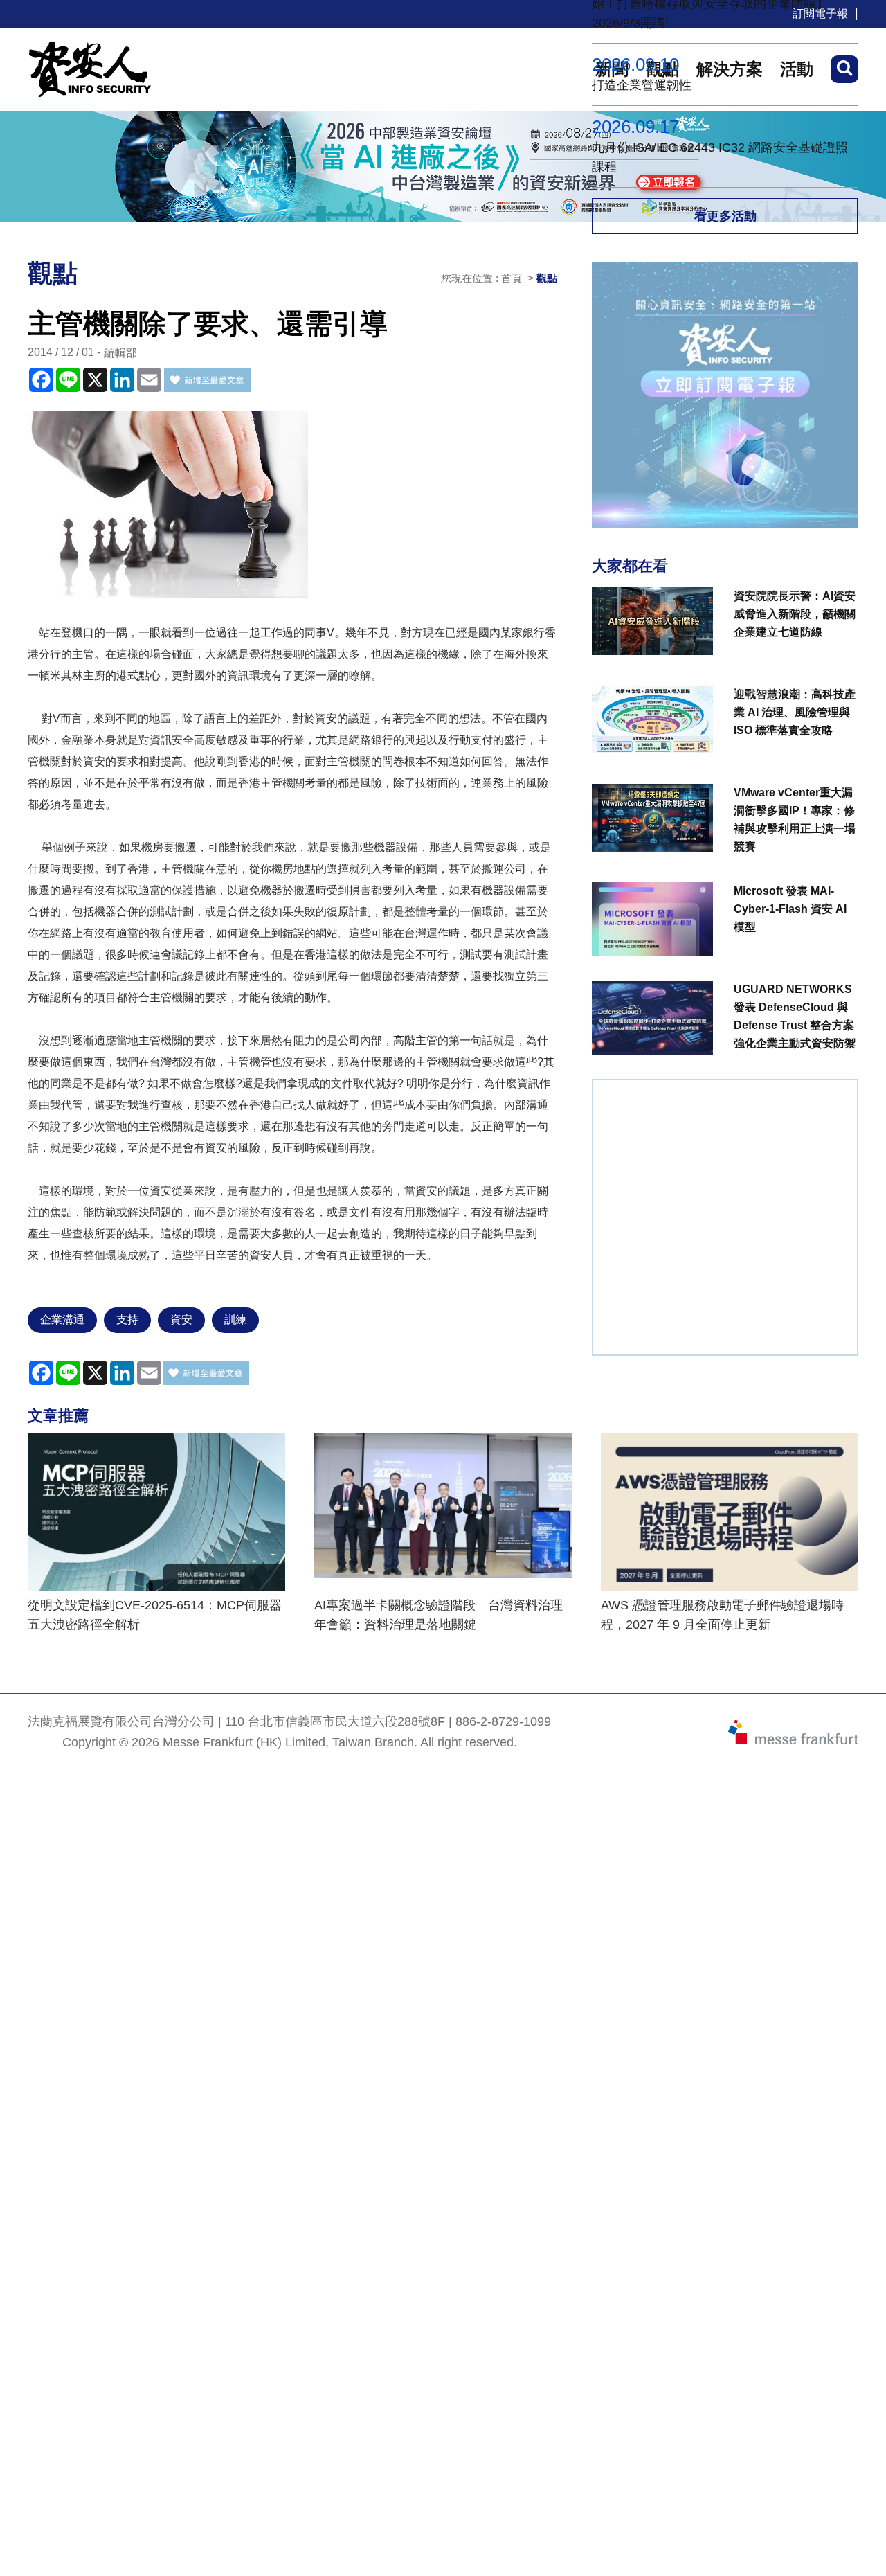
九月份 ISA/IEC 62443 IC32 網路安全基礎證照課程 (720, 157)
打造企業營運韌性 (642, 85)
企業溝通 (62, 1320)
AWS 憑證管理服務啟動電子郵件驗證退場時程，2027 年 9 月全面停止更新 (722, 1615)
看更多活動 (725, 216)
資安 (181, 1320)
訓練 (235, 1320)
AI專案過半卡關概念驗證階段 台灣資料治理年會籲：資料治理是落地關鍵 (439, 1615)
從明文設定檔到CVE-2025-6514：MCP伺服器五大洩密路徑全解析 (155, 1615)
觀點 (547, 278)
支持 (127, 1320)
